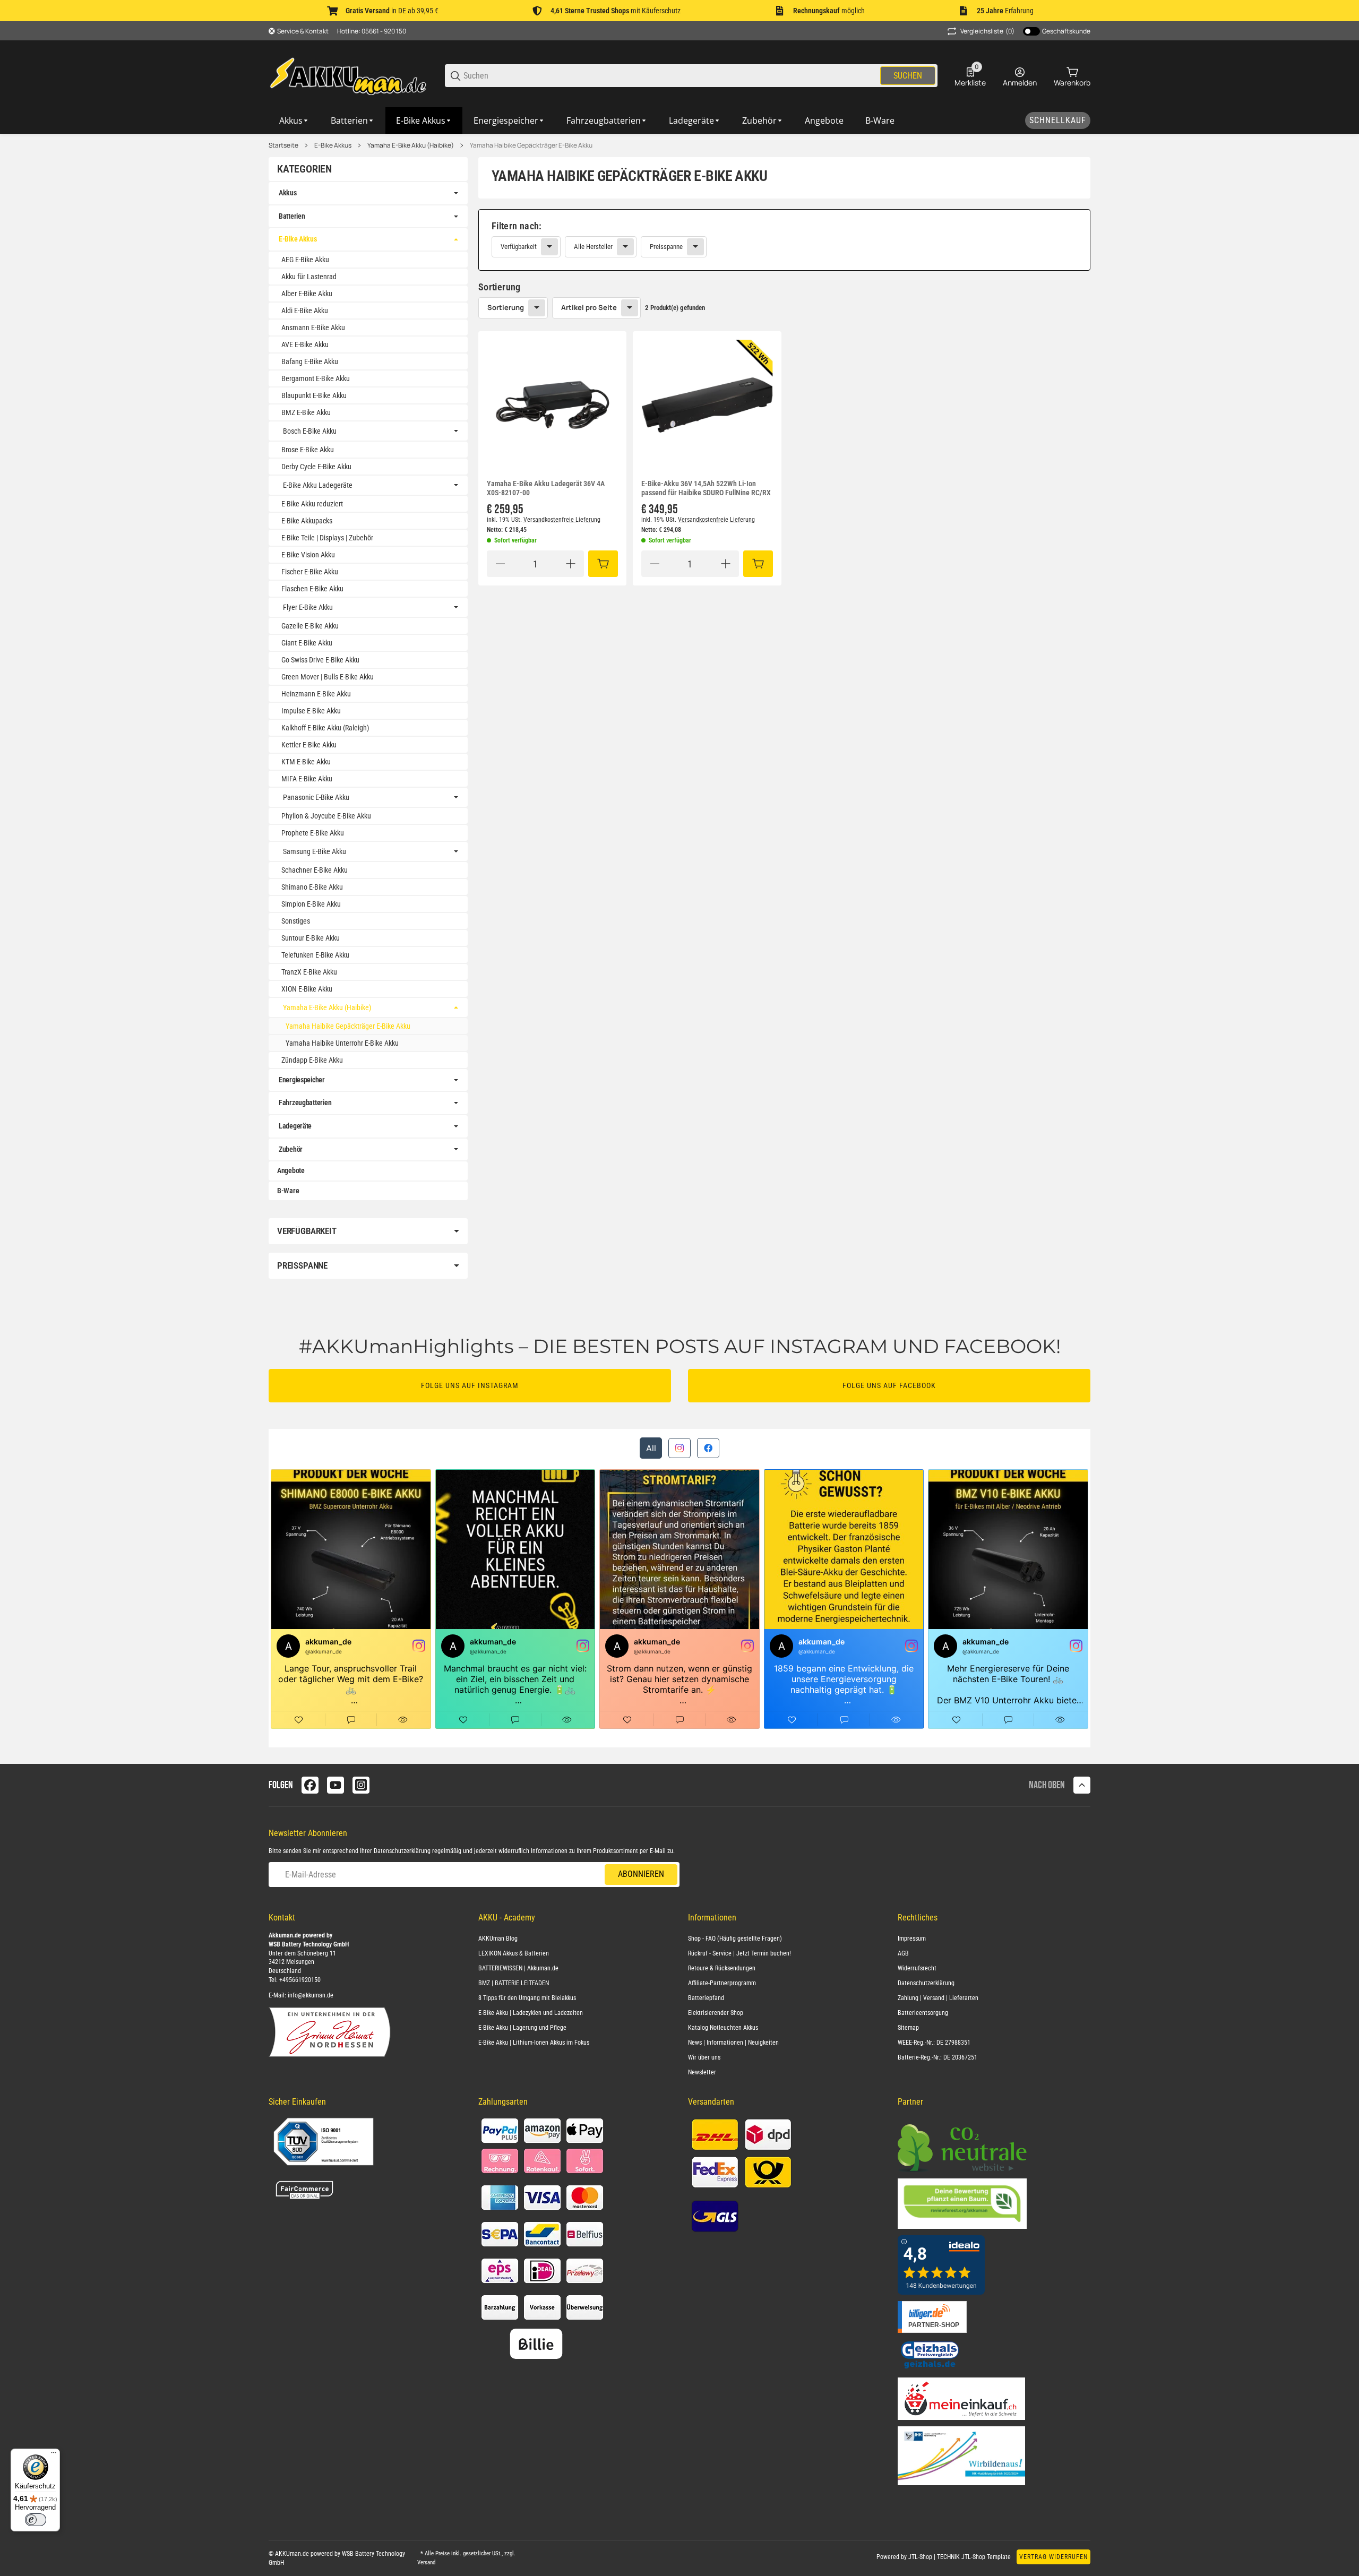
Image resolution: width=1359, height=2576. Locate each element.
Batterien (292, 216)
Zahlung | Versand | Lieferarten (938, 1998)
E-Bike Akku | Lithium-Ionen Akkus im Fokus (534, 2043)
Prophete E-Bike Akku (313, 833)
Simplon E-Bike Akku (311, 904)
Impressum (912, 1939)
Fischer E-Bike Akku (310, 572)
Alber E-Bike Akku (307, 294)
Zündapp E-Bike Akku (312, 1060)
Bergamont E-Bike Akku (316, 378)
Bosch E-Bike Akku (310, 431)
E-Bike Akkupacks (307, 521)
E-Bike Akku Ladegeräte (318, 485)
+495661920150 (300, 1980)
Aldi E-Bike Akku (305, 311)
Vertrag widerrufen (1053, 2557)
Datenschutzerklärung (402, 1851)
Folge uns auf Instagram (470, 1385)
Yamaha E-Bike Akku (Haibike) (411, 145)
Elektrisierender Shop (716, 2013)
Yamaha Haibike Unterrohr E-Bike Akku (342, 1043)
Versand (426, 2562)
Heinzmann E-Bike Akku (316, 694)
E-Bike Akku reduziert (312, 504)
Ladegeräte (295, 1126)
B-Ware (288, 1191)
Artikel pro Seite (589, 307)
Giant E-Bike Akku (307, 643)
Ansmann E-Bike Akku (313, 328)
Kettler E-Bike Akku (309, 745)
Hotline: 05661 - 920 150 (372, 31)
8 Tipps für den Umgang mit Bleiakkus (527, 1998)
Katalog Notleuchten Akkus (723, 2028)
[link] (784, 240)
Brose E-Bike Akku (308, 450)
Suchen (908, 76)
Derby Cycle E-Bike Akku (316, 467)
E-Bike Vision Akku (308, 555)
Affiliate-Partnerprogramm (722, 1983)
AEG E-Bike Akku (305, 260)
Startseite (283, 145)
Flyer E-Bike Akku (308, 607)
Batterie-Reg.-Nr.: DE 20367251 (937, 2057)
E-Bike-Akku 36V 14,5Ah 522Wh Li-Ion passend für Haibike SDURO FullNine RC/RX (706, 488)
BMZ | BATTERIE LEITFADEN (514, 1983)
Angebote (291, 1170)
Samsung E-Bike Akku (315, 851)
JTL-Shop (921, 2557)
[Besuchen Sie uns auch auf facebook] (310, 1785)
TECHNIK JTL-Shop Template (974, 2557)
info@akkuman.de (311, 1995)
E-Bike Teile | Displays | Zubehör (327, 538)
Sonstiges (296, 921)
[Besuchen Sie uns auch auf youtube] (336, 1785)
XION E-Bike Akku (307, 989)
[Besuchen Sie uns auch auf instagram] (361, 1785)
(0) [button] (987, 31)
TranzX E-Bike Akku (309, 972)
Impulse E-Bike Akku (311, 711)
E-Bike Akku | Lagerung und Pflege (522, 2028)
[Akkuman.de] (348, 75)
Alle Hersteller (593, 247)
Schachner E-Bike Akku (315, 870)
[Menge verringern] (500, 564)
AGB (903, 1953)
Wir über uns (704, 2057)
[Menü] (54, 2455)
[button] (552, 405)
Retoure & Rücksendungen (722, 1968)
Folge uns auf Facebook (889, 1385)
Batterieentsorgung (923, 2013)
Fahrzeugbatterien (305, 1102)
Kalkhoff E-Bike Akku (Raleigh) (325, 728)
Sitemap (908, 2028)
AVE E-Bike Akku (305, 344)
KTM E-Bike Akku (306, 762)
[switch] (36, 2520)
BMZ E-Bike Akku (306, 412)
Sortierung (506, 307)
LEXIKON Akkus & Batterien (514, 1953)
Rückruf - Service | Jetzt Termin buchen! (739, 1953)
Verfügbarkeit (519, 247)
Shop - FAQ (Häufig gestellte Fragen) (735, 1939)
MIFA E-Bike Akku (307, 779)
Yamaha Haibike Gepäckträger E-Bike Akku (531, 145)
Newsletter (702, 2072)
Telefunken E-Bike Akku (315, 955)
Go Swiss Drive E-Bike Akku (320, 660)
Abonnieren (641, 1874)
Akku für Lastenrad (309, 277)
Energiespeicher (302, 1080)
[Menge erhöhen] (571, 564)
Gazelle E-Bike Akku (310, 626)
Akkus (288, 193)
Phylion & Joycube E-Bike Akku (326, 816)
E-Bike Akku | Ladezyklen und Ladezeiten (531, 2013)
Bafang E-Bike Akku (310, 361)
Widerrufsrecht (917, 1968)
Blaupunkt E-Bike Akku (314, 395)
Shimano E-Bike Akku (312, 887)
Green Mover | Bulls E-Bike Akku (328, 677)
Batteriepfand (706, 1998)
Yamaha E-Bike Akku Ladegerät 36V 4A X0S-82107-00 (546, 488)
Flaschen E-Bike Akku (312, 589)
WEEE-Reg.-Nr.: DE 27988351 (934, 2043)
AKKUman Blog (498, 1939)
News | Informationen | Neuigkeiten (733, 2043)
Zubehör (291, 1149)
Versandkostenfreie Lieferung (562, 520)
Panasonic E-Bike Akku (316, 797)
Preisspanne (666, 247)
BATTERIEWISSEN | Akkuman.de (518, 1968)
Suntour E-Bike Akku (311, 938)
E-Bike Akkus (333, 145)
